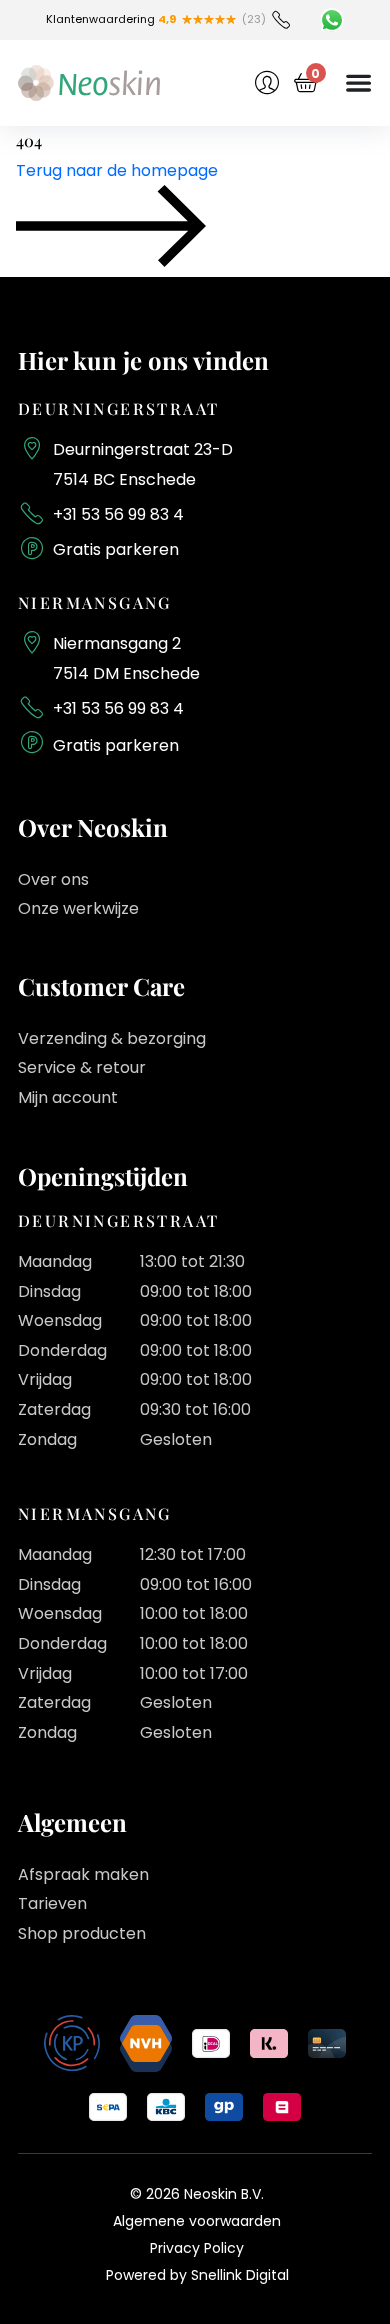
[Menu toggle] (358, 82)
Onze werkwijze (78, 908)
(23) (254, 19)
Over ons (53, 879)
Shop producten (82, 1933)
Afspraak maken (83, 1874)
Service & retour (82, 1067)
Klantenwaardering (111, 19)
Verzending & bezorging (112, 1038)
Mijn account (68, 1097)
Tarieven (52, 1903)
